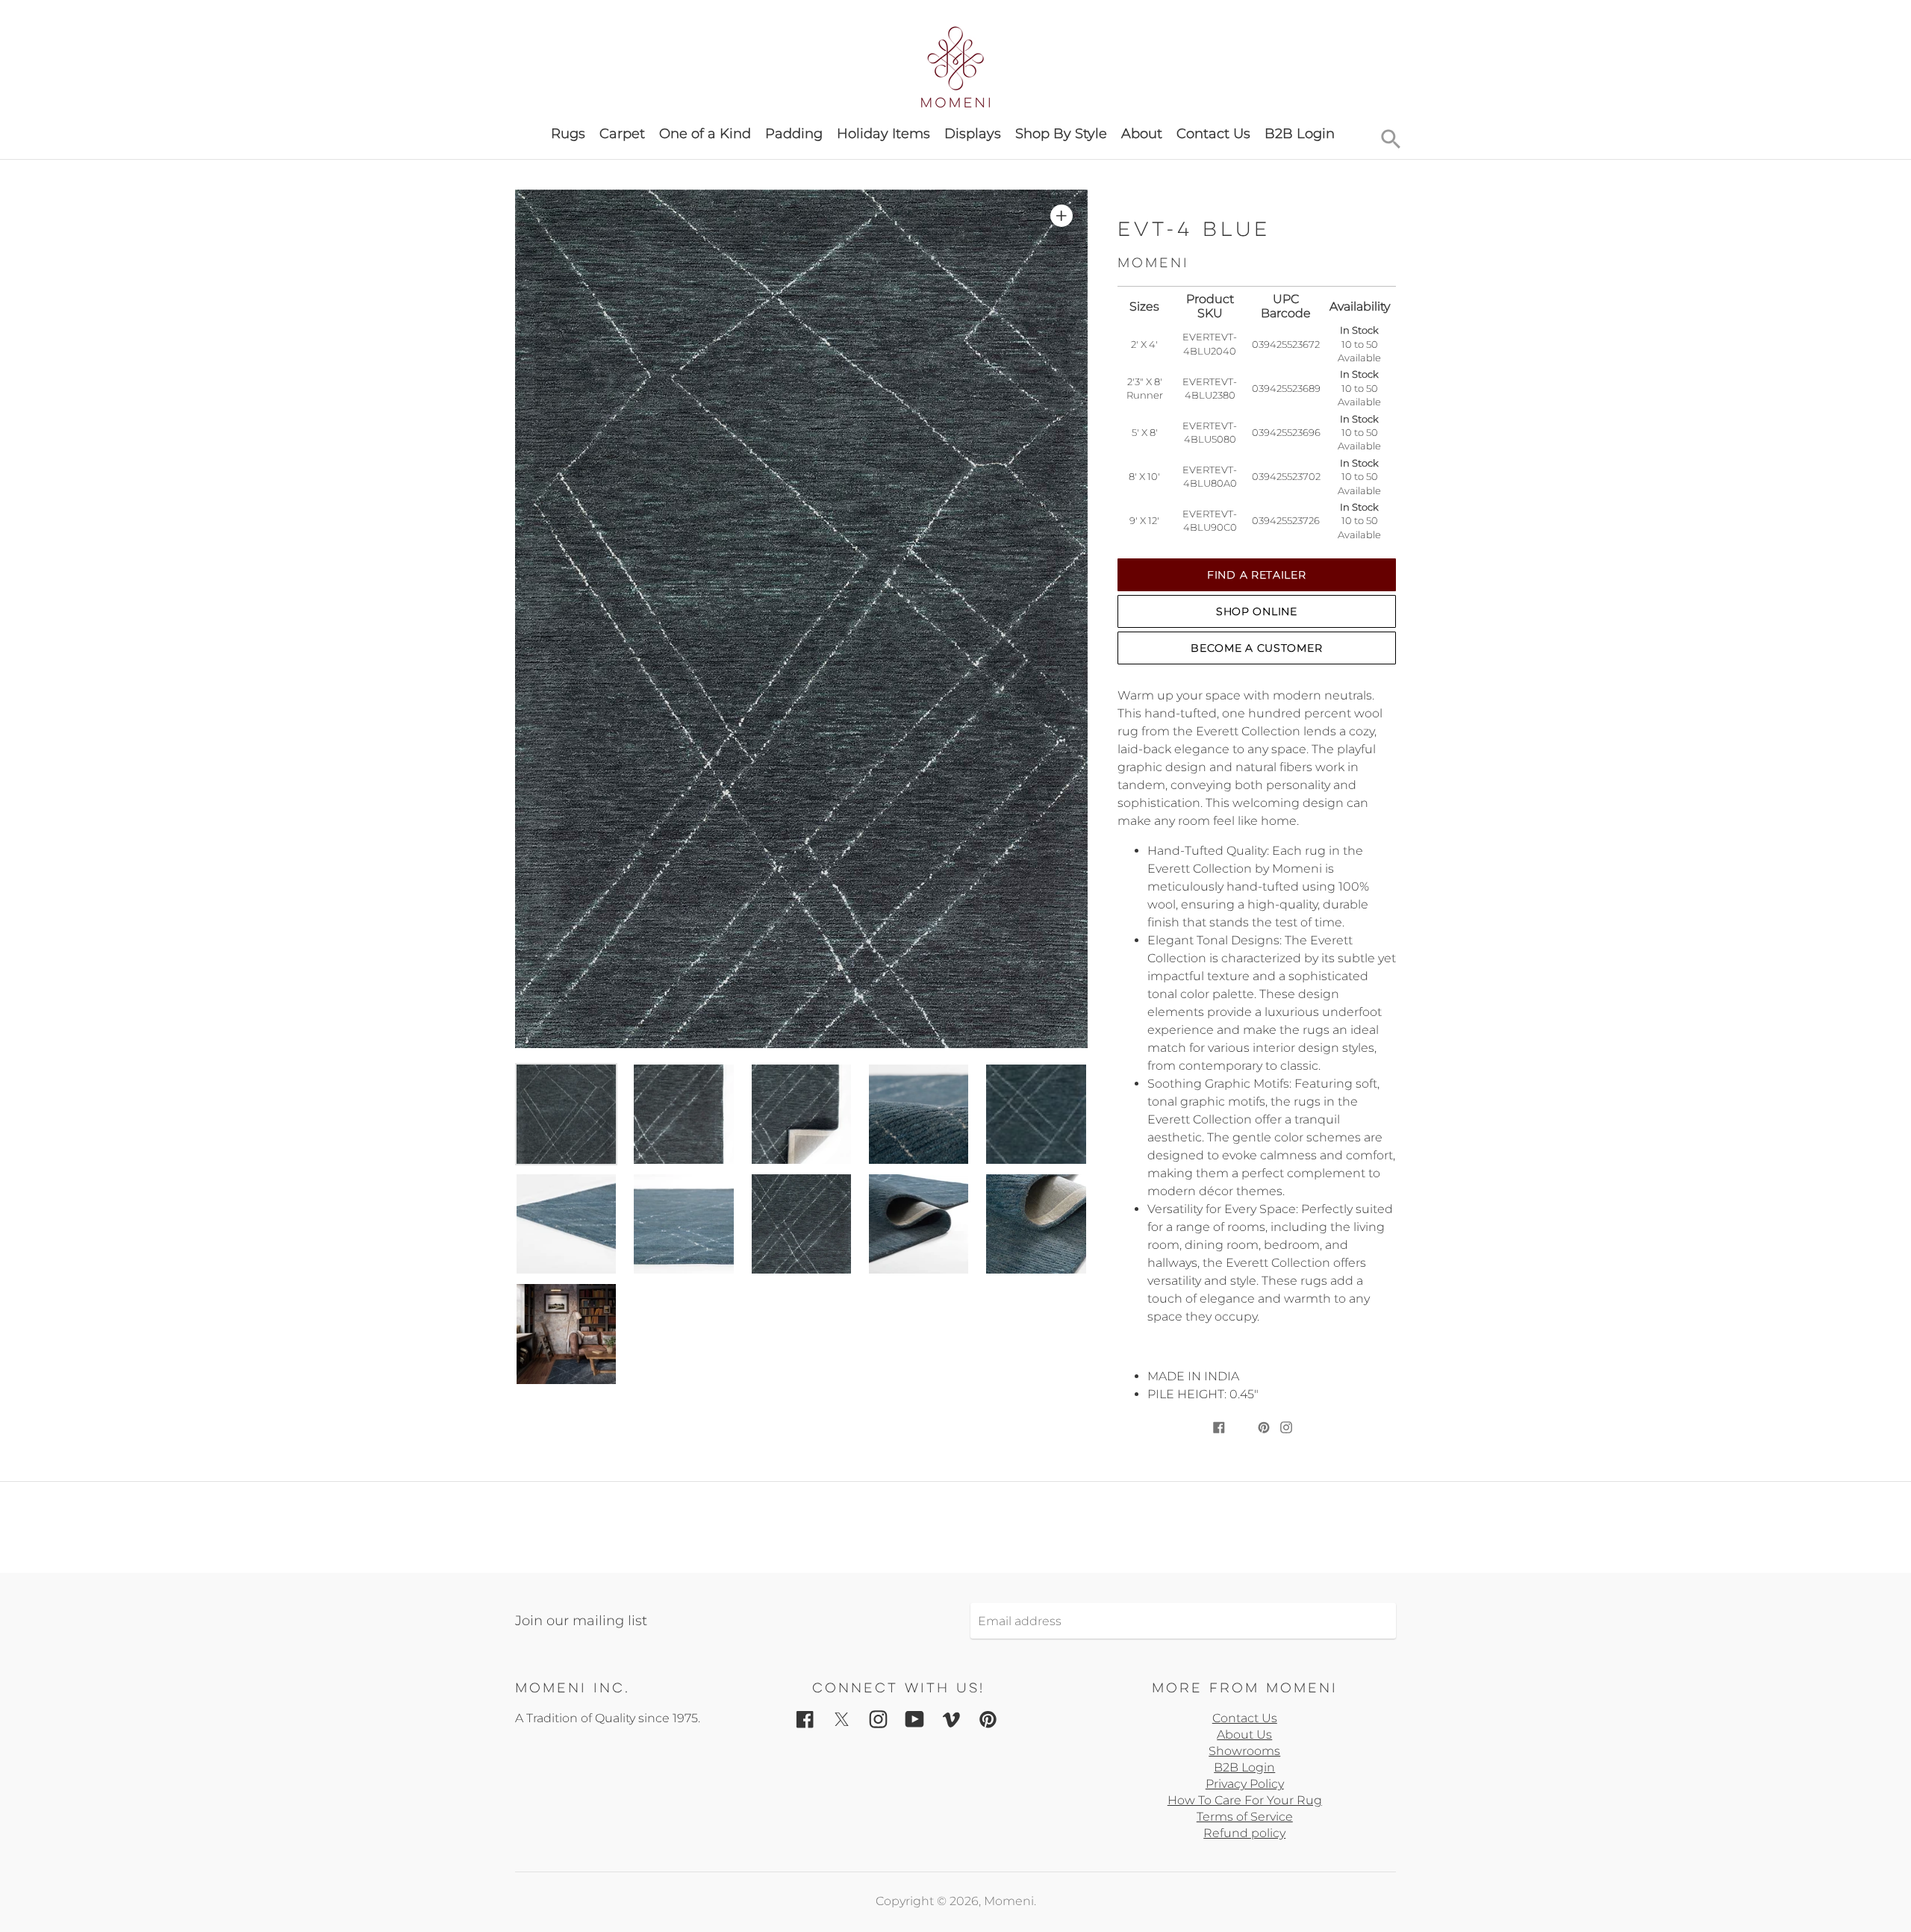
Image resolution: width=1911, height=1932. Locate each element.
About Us (1244, 1735)
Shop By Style (1061, 134)
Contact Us (1213, 134)
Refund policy (1244, 1833)
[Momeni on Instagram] (878, 1718)
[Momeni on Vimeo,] (951, 1718)
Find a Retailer (1257, 575)
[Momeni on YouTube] (915, 1718)
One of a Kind (705, 134)
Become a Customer (1256, 648)
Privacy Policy (1245, 1784)
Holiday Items (883, 134)
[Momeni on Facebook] (805, 1718)
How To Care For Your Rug (1245, 1800)
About (1142, 134)
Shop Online (1257, 611)
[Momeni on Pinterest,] (988, 1718)
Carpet (622, 134)
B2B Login (1300, 134)
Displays (973, 134)
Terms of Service (1245, 1817)
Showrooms (1244, 1751)
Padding (794, 134)
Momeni (1009, 1901)
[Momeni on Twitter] (842, 1718)
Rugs (568, 134)
